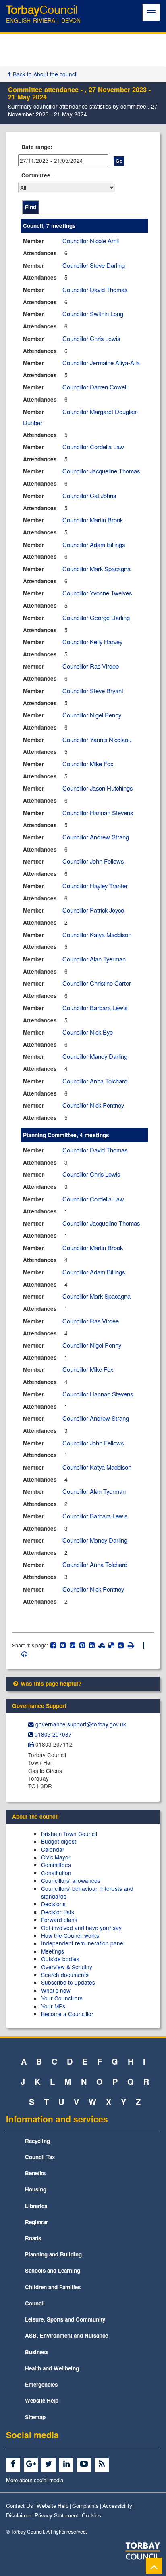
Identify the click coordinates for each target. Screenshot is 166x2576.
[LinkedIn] (67, 2464)
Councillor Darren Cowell (95, 387)
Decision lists (58, 1912)
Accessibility (117, 2506)
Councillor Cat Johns (89, 495)
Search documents (65, 1975)
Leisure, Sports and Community (65, 2319)
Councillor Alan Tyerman (94, 959)
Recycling (37, 2141)
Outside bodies (60, 1959)
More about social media (35, 2480)
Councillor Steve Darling (94, 265)
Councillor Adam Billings (94, 544)
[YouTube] (85, 2464)
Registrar (36, 2222)
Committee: (37, 175)
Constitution (56, 1873)
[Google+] (32, 2464)
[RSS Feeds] (103, 2464)
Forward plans (59, 1920)
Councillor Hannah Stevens (98, 813)
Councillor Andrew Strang (96, 837)
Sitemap (35, 2417)
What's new (56, 1990)
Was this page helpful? (50, 1683)
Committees (56, 1865)
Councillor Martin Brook (93, 520)
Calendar (53, 1849)
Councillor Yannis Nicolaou (97, 739)
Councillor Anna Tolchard (95, 1081)
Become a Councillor (67, 2014)
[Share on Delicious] (111, 1645)
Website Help (42, 2400)
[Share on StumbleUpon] (102, 1645)
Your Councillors (62, 1998)
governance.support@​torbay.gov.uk (81, 1724)
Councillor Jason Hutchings (98, 788)
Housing (36, 2189)
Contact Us (20, 2506)
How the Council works (70, 1935)
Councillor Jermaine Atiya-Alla (101, 363)
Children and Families (53, 2287)
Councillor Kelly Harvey (92, 642)
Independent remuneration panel (83, 1943)
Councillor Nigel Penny (92, 715)
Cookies (91, 2515)
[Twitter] (50, 2464)
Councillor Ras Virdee (91, 666)
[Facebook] (14, 2464)
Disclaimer (19, 2515)
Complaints (85, 2506)
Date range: (37, 147)
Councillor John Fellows (93, 861)
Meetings (53, 1951)
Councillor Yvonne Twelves (97, 593)
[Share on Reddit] (121, 1645)
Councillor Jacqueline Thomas (101, 471)
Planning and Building (53, 2254)
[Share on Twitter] (63, 1645)
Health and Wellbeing (52, 2368)
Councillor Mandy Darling (95, 1056)
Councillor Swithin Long (93, 314)
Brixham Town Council (69, 1834)
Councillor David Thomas (95, 289)
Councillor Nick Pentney (93, 1105)
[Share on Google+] (73, 1645)
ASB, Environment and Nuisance (66, 2335)
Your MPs (53, 2006)
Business (37, 2352)
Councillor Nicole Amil (91, 241)
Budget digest (59, 1841)
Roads (33, 2238)
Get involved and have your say (81, 1928)
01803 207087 (53, 1734)
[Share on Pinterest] (82, 1645)
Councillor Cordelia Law (93, 447)
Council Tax (40, 2157)
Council (35, 2303)
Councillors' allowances (71, 1880)
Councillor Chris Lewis (91, 338)
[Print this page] (135, 1645)
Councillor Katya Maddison (97, 935)
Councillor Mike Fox (88, 764)
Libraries (36, 2206)
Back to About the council (44, 74)
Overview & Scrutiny (67, 1967)
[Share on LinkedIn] (92, 1645)
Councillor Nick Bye (88, 1032)
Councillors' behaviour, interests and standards (87, 1892)
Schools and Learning (53, 2270)
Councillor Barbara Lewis (95, 1008)
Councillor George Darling (96, 617)
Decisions (53, 1904)
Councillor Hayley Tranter (95, 886)
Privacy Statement (56, 2515)
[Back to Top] (154, 2566)
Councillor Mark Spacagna (96, 569)
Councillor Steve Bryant (93, 691)
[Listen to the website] (20, 1654)
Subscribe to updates (68, 1982)
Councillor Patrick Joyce (93, 910)
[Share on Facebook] (53, 1645)
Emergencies (41, 2384)
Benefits (35, 2173)
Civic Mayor (56, 1857)
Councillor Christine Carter (97, 983)
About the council (35, 1816)
